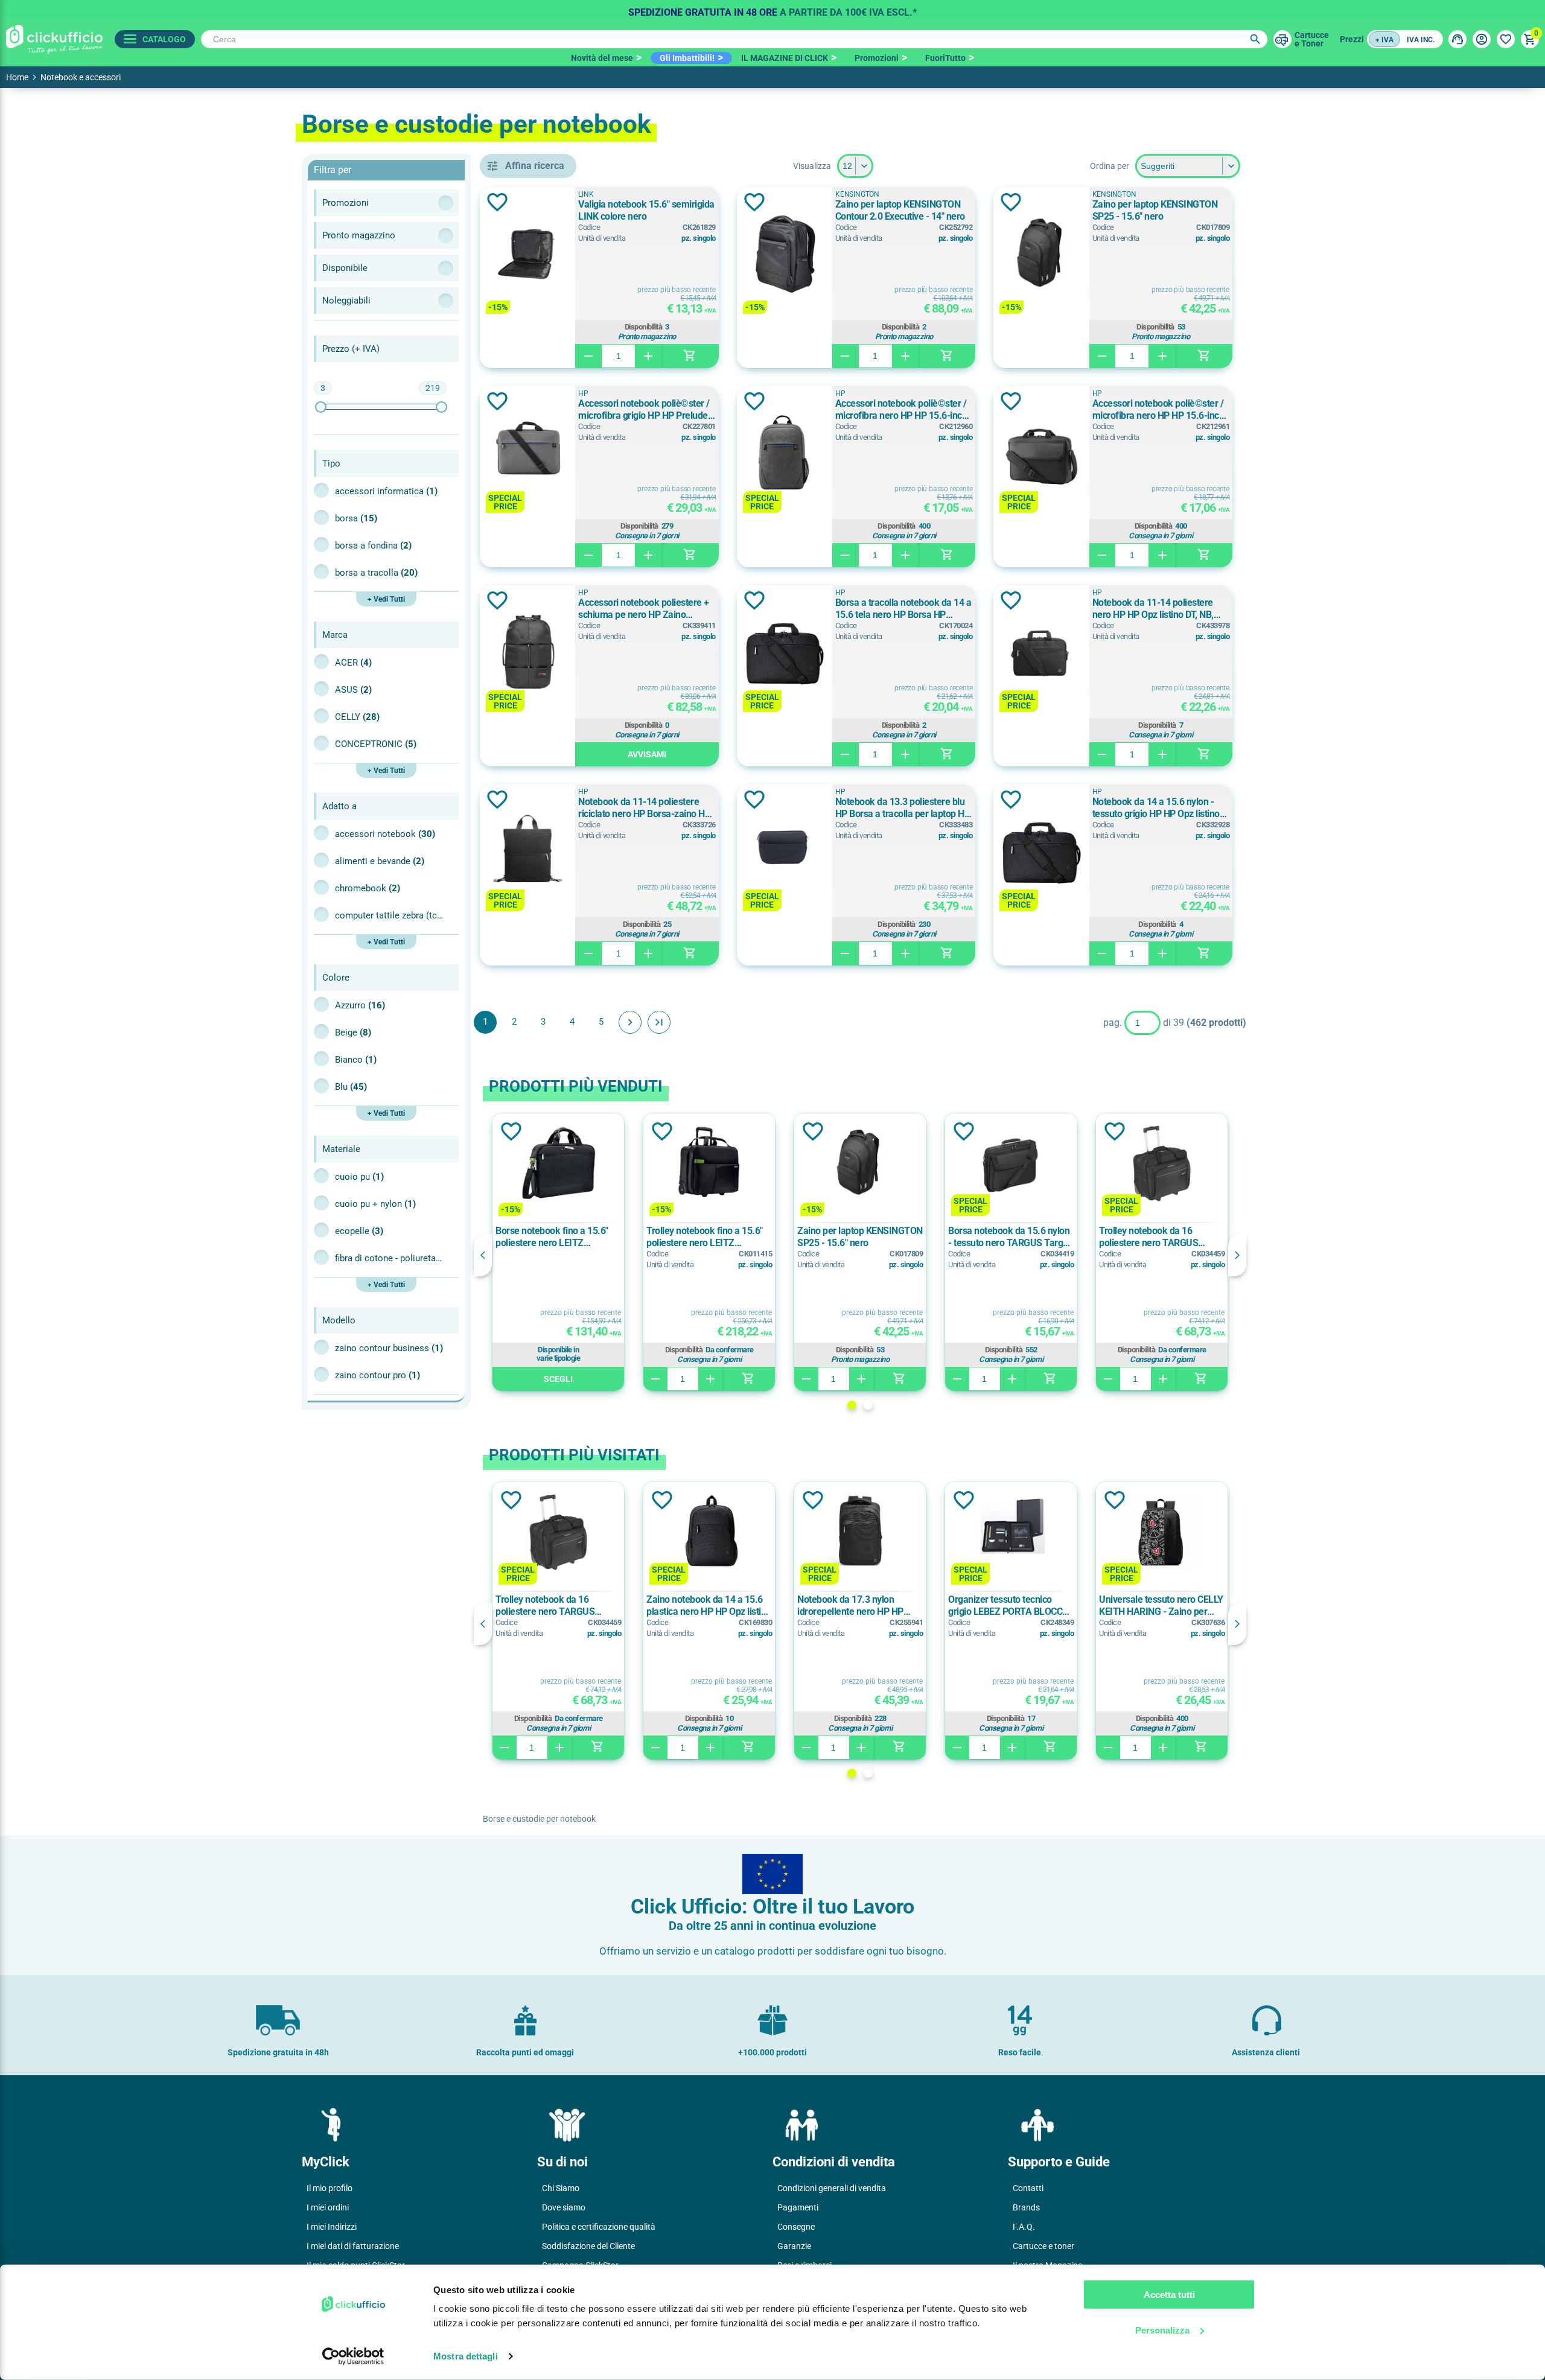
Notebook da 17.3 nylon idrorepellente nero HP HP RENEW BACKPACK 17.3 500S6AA (850, 1606)
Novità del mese (602, 58)
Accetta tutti (1169, 2295)
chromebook (368, 888)
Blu (351, 1087)
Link (586, 194)
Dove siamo (564, 2207)
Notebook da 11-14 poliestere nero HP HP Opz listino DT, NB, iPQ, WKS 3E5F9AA (1153, 609)
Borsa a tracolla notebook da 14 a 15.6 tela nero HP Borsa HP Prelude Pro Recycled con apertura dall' (903, 609)
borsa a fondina (373, 546)
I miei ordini (328, 2207)
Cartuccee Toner (1312, 39)
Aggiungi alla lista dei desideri (497, 202)
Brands (1026, 2207)
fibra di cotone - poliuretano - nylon (389, 1258)
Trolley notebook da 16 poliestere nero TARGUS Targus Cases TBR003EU (1150, 1237)
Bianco (356, 1060)
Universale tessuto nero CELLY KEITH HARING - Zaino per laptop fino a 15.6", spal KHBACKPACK (1161, 1606)
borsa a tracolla (376, 573)
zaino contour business (389, 1348)
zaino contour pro (377, 1375)
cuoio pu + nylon (375, 1204)
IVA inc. (1421, 40)
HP (583, 393)
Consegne (796, 2227)
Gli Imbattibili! (687, 58)
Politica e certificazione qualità (599, 2227)
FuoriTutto (945, 58)
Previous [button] (483, 1255)
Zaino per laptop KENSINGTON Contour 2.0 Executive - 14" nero (900, 210)
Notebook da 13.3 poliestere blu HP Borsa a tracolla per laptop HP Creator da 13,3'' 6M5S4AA (903, 808)
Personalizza (1162, 2330)
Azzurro (360, 1005)
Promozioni (877, 58)
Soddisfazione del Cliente (588, 2246)
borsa (356, 518)
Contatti (1028, 2188)
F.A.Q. (1024, 2227)
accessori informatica (386, 491)
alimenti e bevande (380, 861)
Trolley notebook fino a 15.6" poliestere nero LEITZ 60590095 (705, 1237)
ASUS (353, 690)
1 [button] (852, 1405)
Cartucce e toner (1043, 2246)
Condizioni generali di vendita (832, 2188)
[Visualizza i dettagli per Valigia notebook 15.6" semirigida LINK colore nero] (527, 255)
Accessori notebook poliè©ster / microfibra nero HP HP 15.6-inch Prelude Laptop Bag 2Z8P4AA (1158, 410)
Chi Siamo (561, 2188)
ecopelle (359, 1231)
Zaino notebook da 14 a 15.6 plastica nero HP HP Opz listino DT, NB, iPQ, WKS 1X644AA (709, 1606)
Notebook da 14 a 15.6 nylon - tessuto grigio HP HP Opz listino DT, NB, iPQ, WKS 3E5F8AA (1156, 808)
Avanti (630, 1022)
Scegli (558, 1379)
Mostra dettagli (466, 2356)
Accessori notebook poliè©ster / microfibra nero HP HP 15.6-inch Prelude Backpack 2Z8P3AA (901, 410)
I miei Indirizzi (332, 2227)
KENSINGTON (857, 194)
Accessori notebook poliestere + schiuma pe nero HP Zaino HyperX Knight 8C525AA (644, 609)
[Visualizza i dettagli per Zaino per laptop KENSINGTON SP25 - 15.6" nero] (1041, 255)
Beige (353, 1032)
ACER (353, 663)
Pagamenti (798, 2207)
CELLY (357, 717)
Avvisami (647, 754)
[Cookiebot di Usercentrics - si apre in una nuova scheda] (353, 2356)
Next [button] (1237, 1255)
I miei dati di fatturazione (353, 2246)
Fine (659, 1022)
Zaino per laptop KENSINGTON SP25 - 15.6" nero (1155, 210)
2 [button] (868, 1405)
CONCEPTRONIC (376, 744)
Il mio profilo (330, 2188)
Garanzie (794, 2246)
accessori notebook (385, 834)
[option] (772, 9)
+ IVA (1384, 40)
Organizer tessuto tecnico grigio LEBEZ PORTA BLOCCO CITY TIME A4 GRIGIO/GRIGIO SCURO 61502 (1010, 1606)
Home (17, 77)
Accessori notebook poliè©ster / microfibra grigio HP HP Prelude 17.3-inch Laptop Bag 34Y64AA (644, 410)
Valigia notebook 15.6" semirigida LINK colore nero (646, 210)
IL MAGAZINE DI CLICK (785, 58)
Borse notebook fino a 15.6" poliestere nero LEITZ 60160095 (552, 1237)
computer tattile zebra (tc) (389, 915)
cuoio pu (359, 1177)
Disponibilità (644, 327)
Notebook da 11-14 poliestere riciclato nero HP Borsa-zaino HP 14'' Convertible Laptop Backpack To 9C (645, 808)
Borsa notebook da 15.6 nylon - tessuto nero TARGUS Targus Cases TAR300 (1010, 1237)
